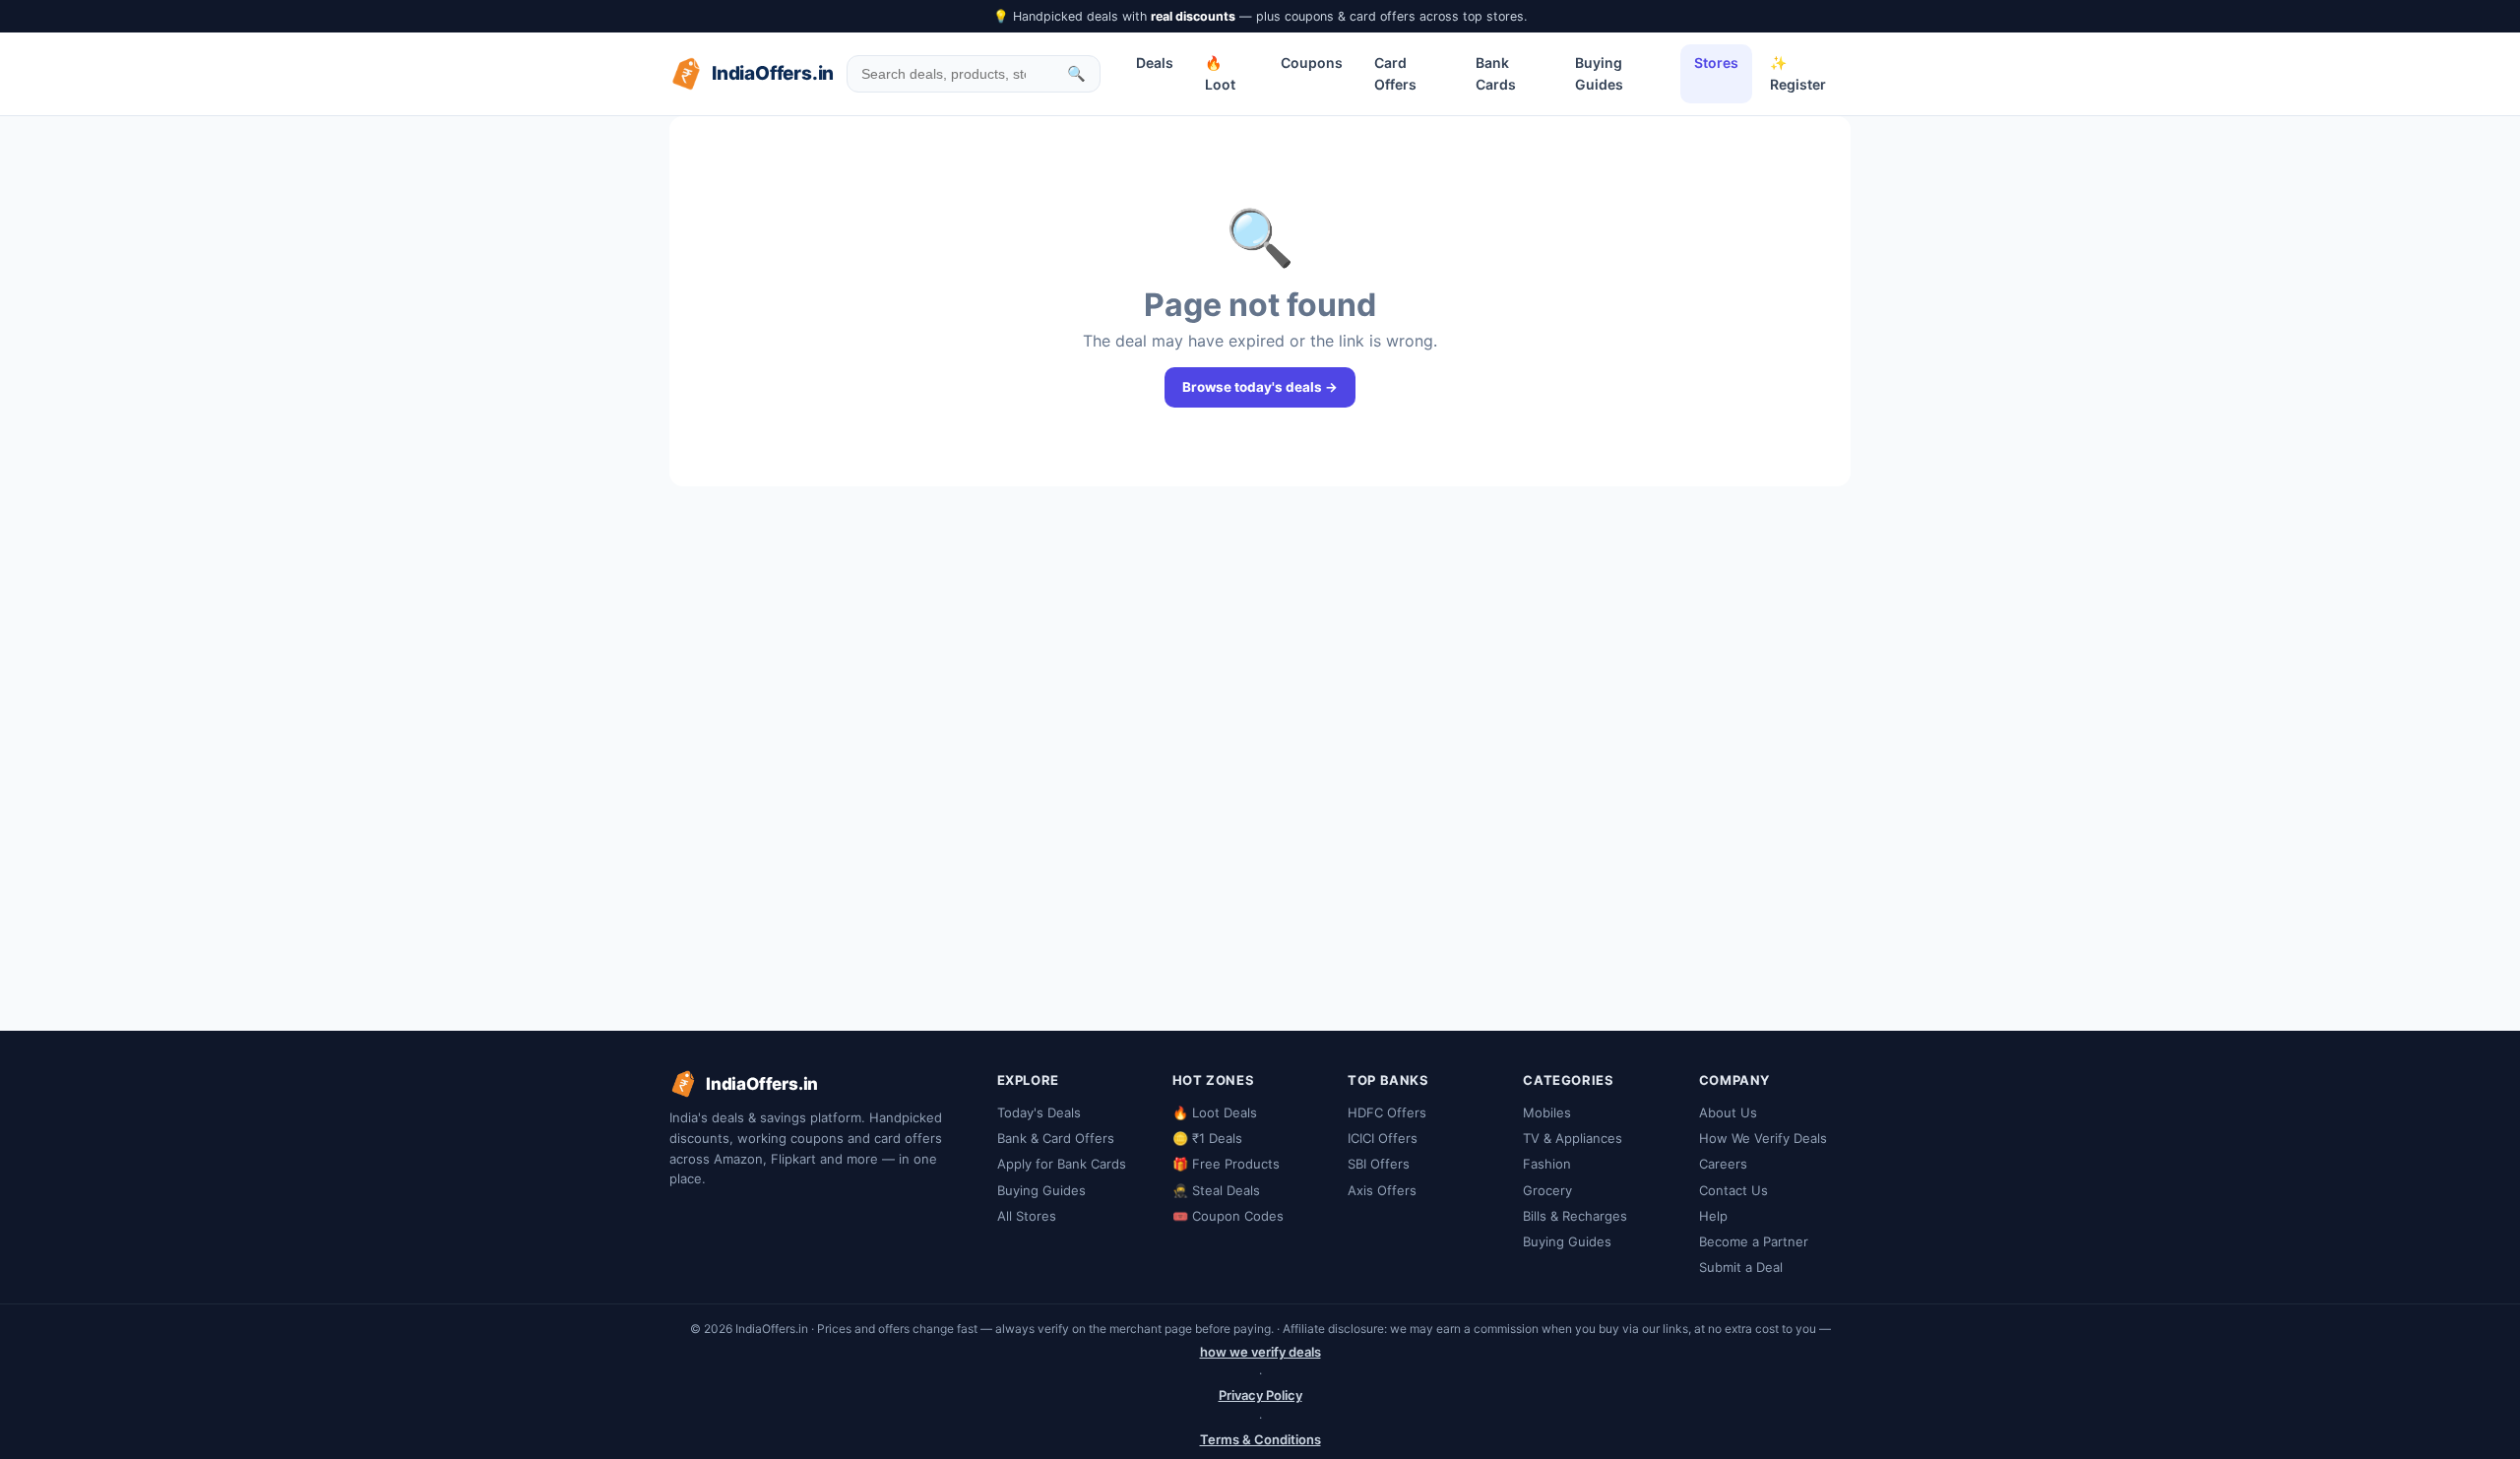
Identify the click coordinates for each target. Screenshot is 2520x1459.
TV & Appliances (1573, 1138)
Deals (1155, 63)
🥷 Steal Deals (1216, 1190)
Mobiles (1547, 1112)
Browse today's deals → (1260, 387)
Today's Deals (1039, 1112)
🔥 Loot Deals (1215, 1112)
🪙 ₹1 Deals (1207, 1138)
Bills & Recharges (1575, 1216)
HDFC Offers (1387, 1112)
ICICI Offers (1383, 1138)
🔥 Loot (1220, 73)
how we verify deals (1260, 1352)
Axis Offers (1382, 1190)
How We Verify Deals (1763, 1138)
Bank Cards (1496, 73)
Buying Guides (1599, 73)
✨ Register (1798, 73)
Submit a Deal (1741, 1267)
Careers (1723, 1164)
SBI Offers (1379, 1164)
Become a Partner (1754, 1241)
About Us (1728, 1112)
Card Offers (1395, 73)
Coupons (1312, 63)
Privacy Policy (1260, 1395)
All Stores (1027, 1216)
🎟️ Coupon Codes (1228, 1216)
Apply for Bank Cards (1062, 1164)
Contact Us (1733, 1190)
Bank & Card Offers (1056, 1138)
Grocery (1547, 1190)
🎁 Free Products (1226, 1164)
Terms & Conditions (1260, 1439)
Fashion (1547, 1164)
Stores (1716, 63)
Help (1713, 1216)
